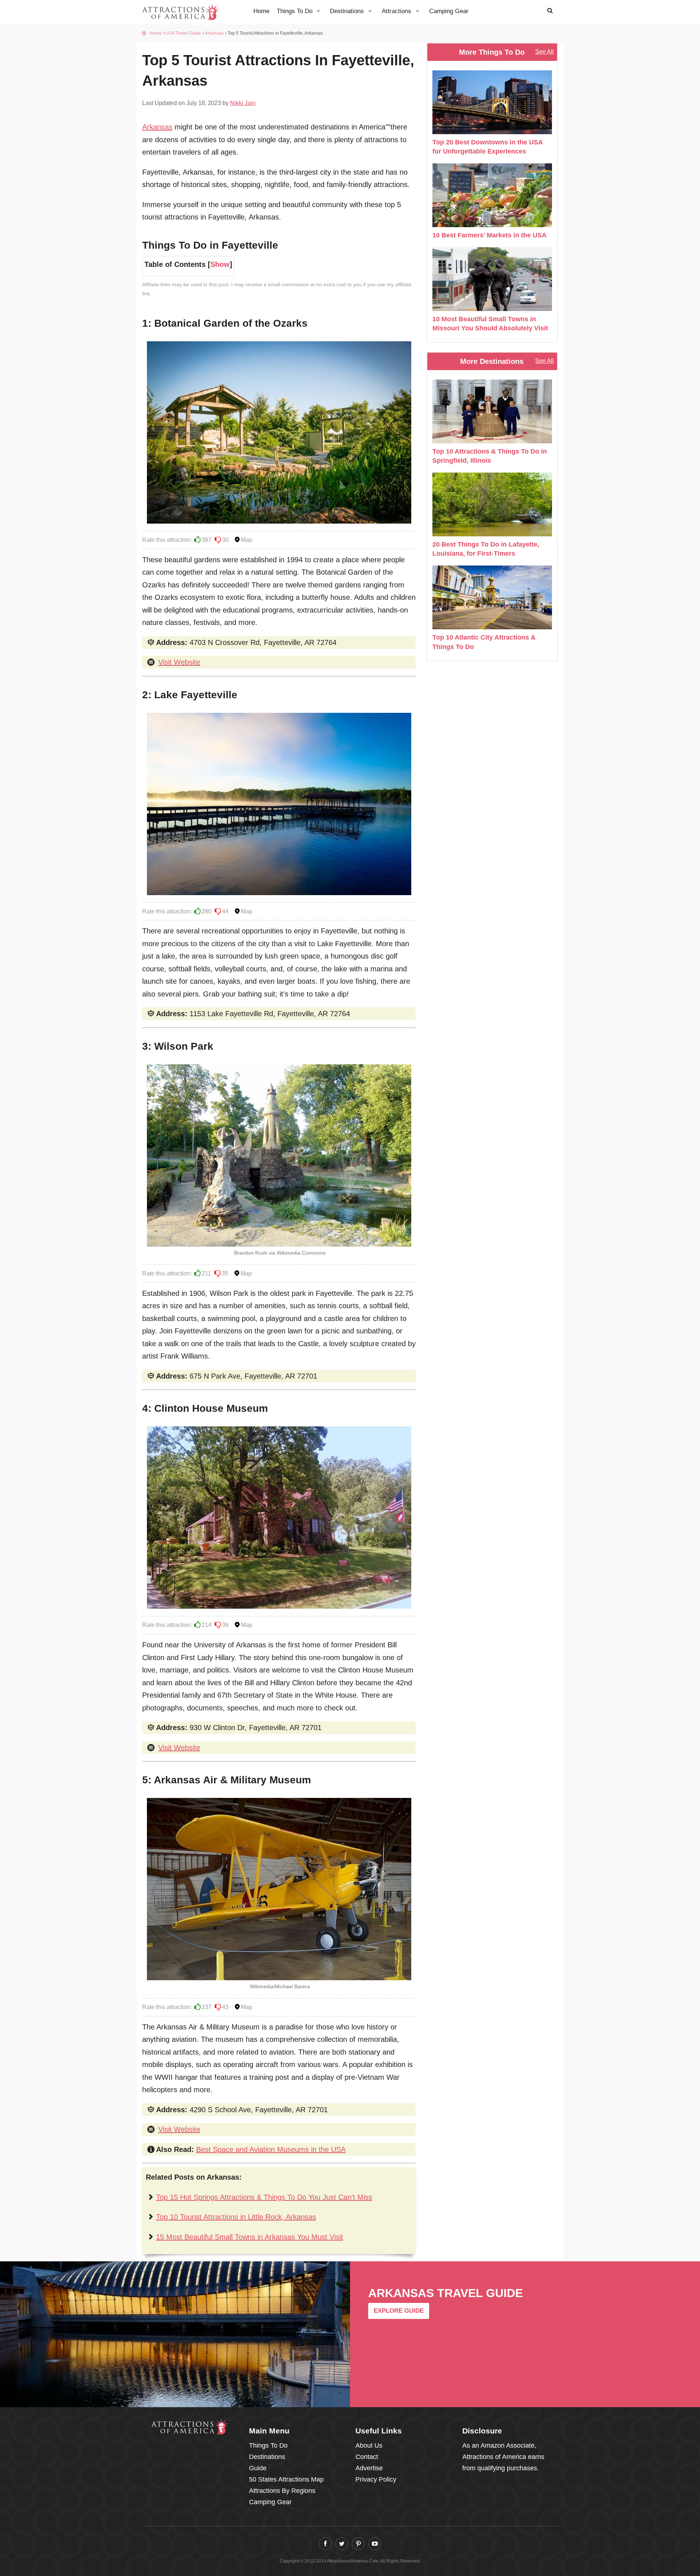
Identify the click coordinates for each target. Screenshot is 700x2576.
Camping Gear (449, 11)
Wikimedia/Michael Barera (280, 1986)
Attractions (397, 11)
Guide (258, 2468)
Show (220, 264)
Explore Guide (399, 2311)
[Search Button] (550, 10)
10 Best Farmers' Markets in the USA (489, 235)
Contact (367, 2457)
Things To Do (295, 11)
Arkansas (214, 33)
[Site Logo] (181, 11)
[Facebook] (325, 2544)
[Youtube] (375, 2544)
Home (261, 11)
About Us (369, 2445)
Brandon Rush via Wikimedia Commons (280, 1253)
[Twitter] (342, 2544)
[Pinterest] (358, 2544)
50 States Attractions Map (286, 2479)
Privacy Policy (376, 2479)
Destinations (348, 11)
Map (247, 540)
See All (545, 52)
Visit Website (179, 662)
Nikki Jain (243, 103)
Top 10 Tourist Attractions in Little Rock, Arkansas (236, 2217)
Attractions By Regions (282, 2491)
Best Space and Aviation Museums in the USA (271, 2149)
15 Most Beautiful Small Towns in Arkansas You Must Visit (250, 2237)
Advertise (369, 2468)
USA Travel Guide (183, 33)
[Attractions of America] (190, 2426)
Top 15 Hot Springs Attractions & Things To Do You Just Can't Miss (264, 2197)
